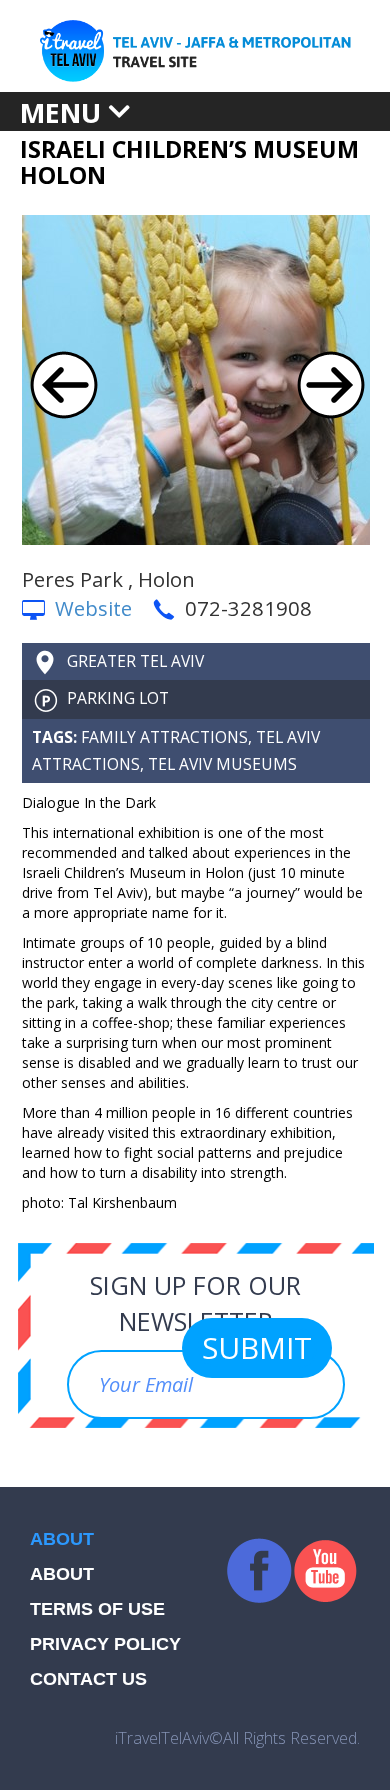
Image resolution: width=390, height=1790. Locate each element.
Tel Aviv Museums (222, 764)
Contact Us (88, 1679)
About (62, 1574)
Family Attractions (164, 737)
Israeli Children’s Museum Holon (189, 162)
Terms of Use (97, 1609)
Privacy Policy (105, 1644)
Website (93, 608)
